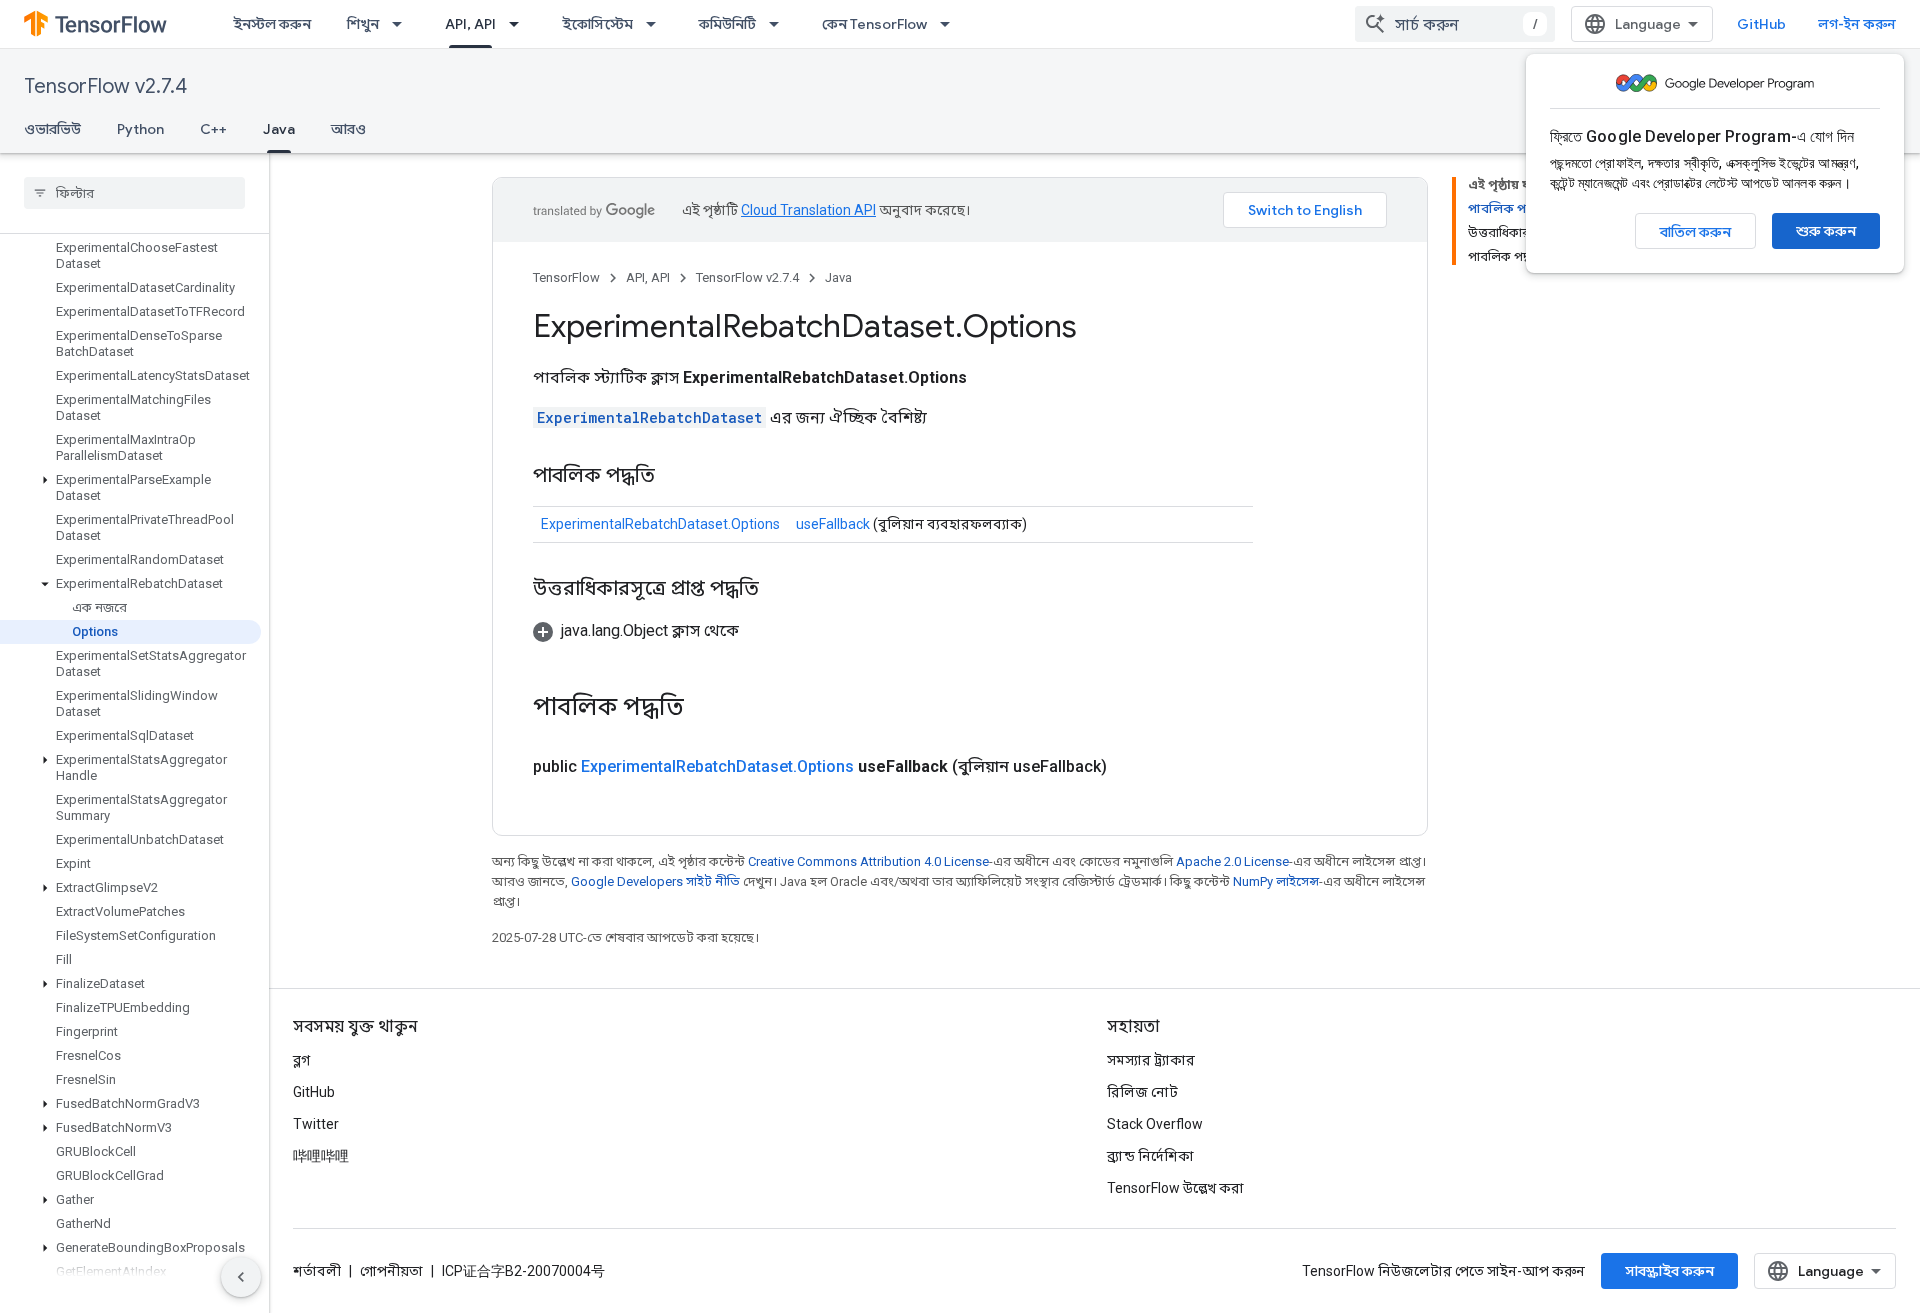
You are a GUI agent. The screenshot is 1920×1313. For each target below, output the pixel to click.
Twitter (316, 1124)
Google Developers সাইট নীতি (655, 881)
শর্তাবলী (317, 1271)
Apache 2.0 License (1232, 861)
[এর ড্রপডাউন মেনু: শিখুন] (403, 24)
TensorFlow (566, 277)
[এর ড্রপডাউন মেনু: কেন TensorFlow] (951, 24)
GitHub (1761, 24)
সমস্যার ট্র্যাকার (1151, 1060)
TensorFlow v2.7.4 (105, 86)
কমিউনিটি (727, 24)
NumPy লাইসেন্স (1276, 881)
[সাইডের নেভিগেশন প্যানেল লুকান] (241, 1277)
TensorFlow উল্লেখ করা (1175, 1188)
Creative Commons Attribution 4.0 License (868, 861)
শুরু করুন (1826, 231)
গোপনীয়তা (391, 1271)
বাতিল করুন (1695, 232)
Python (140, 129)
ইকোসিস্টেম (597, 24)
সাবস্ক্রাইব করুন (1669, 1271)
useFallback (833, 524)
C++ (213, 129)
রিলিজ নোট (1142, 1092)
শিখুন (363, 24)
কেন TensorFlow (874, 24)
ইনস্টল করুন (272, 24)
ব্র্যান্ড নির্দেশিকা (1150, 1156)
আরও (348, 129)
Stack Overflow (1155, 1124)
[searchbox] (134, 193)
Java (279, 129)
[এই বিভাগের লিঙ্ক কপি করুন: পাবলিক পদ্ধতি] (675, 477)
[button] (130, 488)
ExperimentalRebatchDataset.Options (660, 524)
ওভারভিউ (52, 129)
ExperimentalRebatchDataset (649, 417)
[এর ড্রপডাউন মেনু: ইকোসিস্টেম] (657, 24)
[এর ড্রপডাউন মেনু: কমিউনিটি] (780, 24)
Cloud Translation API (808, 210)
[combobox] (1455, 24)
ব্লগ (301, 1060)
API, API (470, 24)
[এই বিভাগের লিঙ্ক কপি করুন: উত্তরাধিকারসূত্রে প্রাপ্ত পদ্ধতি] (779, 590)
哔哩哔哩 (321, 1156)
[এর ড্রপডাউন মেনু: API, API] (520, 24)
